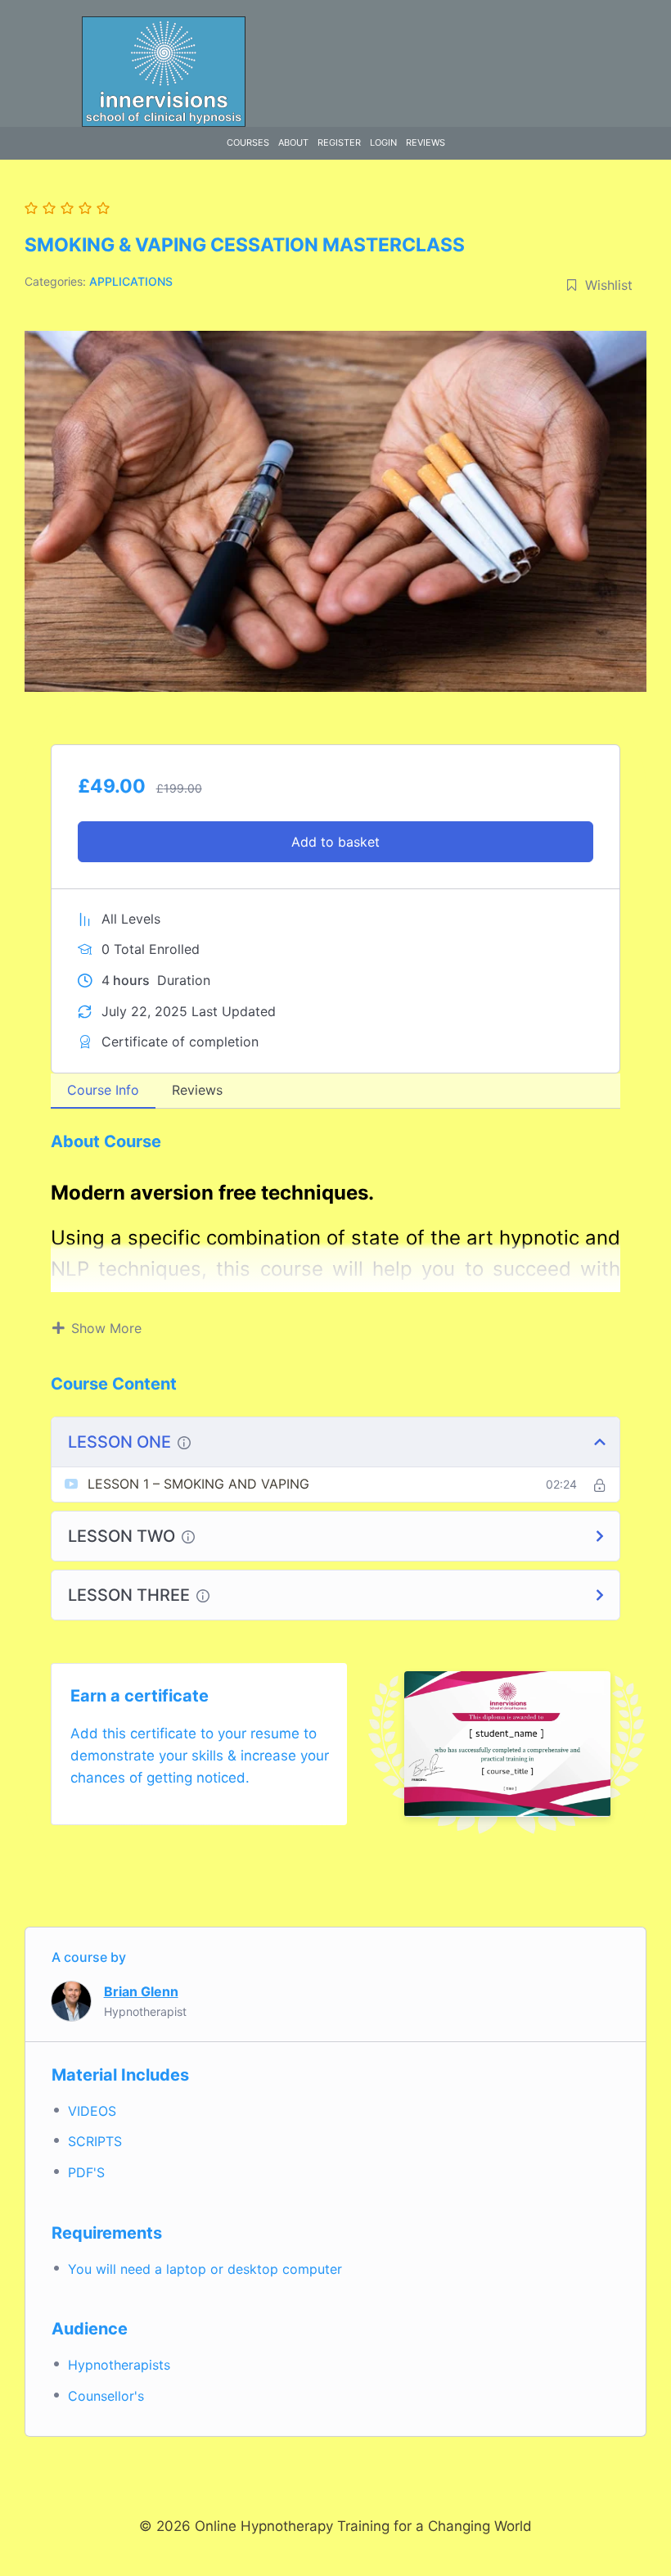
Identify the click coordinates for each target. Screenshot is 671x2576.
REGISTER (339, 142)
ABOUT (293, 142)
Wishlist (609, 285)
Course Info (103, 1090)
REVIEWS (426, 142)
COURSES (248, 142)
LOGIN (383, 142)
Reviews (197, 1090)
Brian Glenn (141, 1991)
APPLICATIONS (131, 281)
